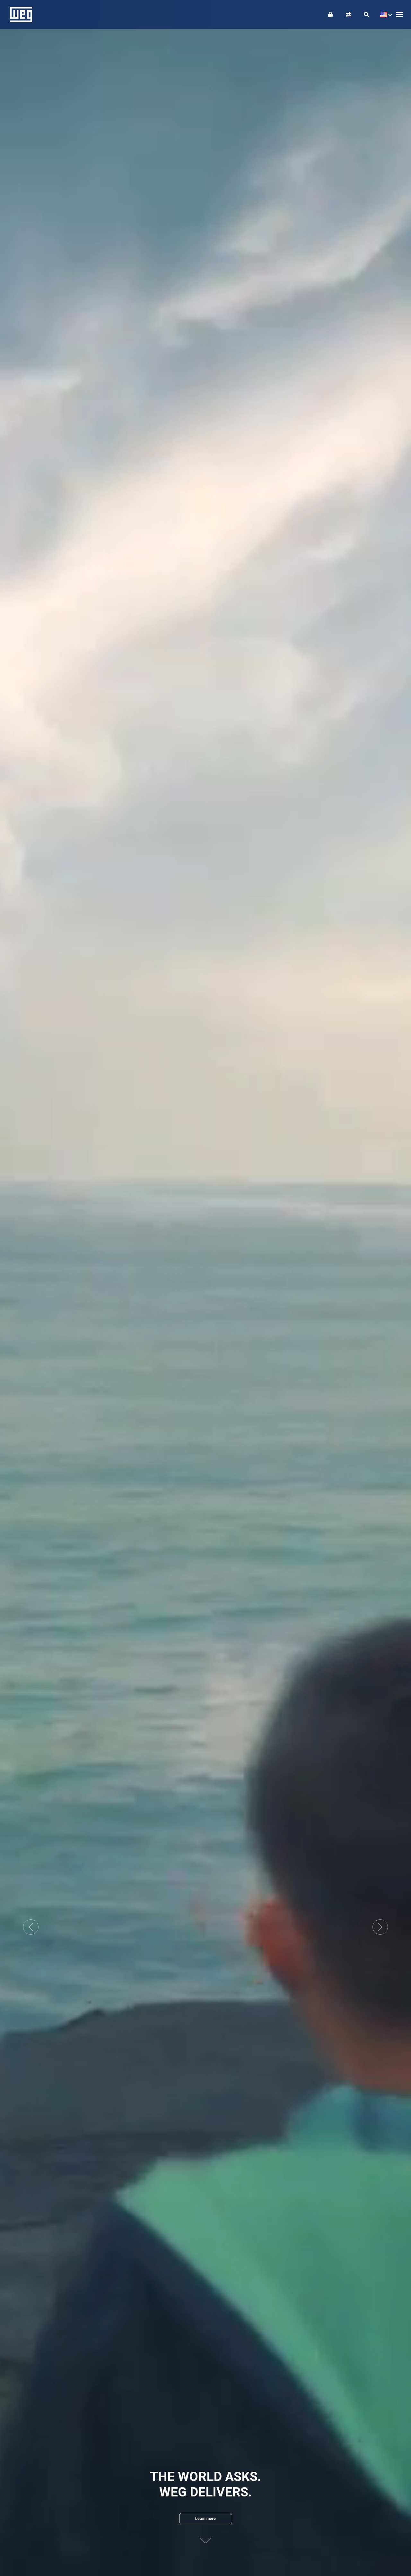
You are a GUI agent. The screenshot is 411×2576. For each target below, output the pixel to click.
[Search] (366, 14)
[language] (385, 14)
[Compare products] (348, 14)
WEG (19, 14)
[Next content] (205, 2538)
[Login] (330, 14)
